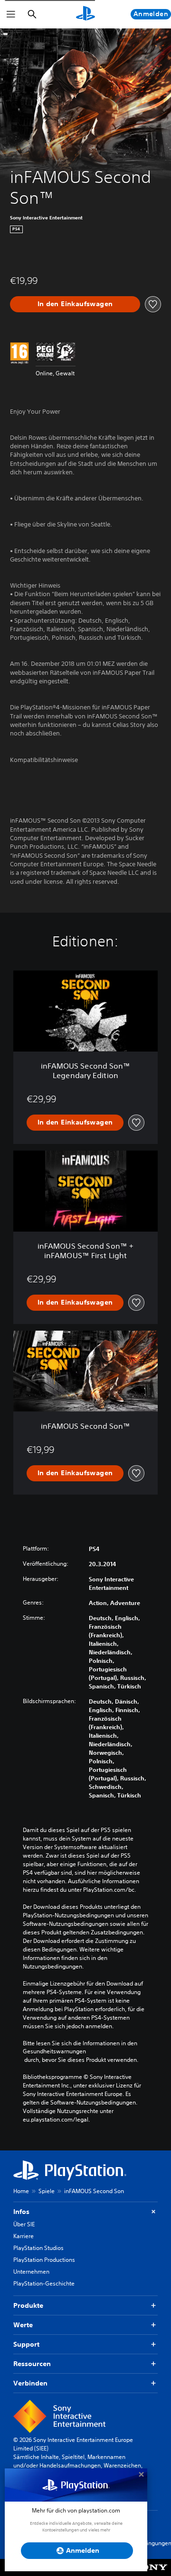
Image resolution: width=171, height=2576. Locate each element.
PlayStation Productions (44, 2260)
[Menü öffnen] (11, 14)
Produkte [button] (28, 2305)
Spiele (47, 2191)
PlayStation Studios (38, 2248)
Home (21, 2191)
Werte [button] (23, 2325)
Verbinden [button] (30, 2383)
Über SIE (24, 2224)
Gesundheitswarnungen (54, 2051)
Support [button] (26, 2344)
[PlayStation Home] (85, 14)
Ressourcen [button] (32, 2364)
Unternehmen (31, 2272)
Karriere (24, 2236)
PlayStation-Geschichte (44, 2283)
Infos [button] (21, 2212)
